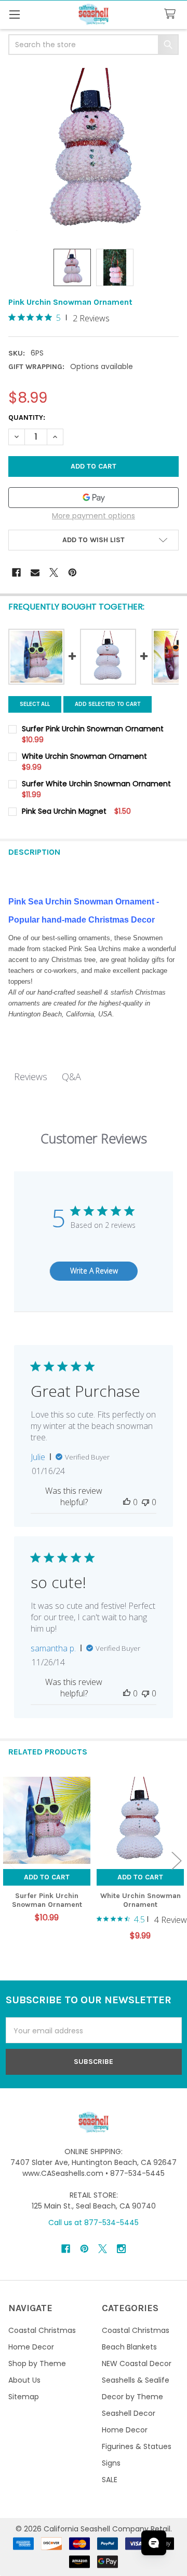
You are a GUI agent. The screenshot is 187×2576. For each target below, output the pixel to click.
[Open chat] (154, 2543)
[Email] (35, 572)
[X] (54, 572)
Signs (111, 2463)
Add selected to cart (108, 704)
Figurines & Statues (137, 2446)
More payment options (94, 516)
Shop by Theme (37, 2363)
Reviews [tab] (31, 1077)
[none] (94, 153)
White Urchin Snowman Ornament (141, 1900)
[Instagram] (121, 2249)
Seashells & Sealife (136, 2380)
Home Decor (31, 2347)
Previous (10, 1860)
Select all (35, 704)
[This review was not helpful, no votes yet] (145, 1502)
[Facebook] (16, 572)
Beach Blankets (129, 2347)
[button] (94, 540)
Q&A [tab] (71, 1077)
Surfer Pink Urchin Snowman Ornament (47, 1900)
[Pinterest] (72, 572)
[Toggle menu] (14, 14)
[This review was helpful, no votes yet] (127, 1502)
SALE (110, 2480)
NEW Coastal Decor (137, 2363)
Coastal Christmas (42, 2330)
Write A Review (94, 1271)
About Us (24, 2380)
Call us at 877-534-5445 (94, 2223)
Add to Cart (47, 1877)
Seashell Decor (129, 2413)
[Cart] (172, 14)
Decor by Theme (132, 2397)
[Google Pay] (94, 498)
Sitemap (24, 2397)
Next (177, 1860)
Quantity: (27, 417)
